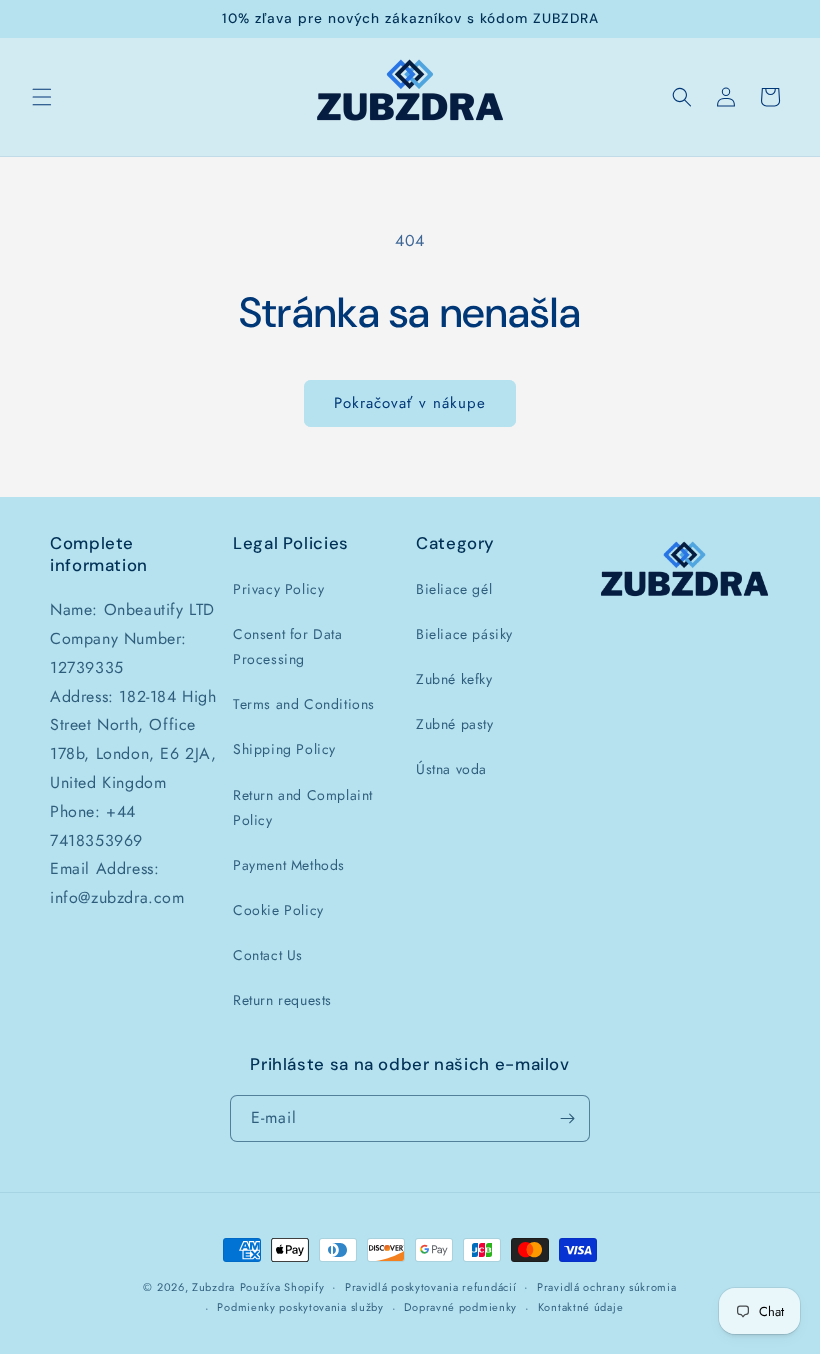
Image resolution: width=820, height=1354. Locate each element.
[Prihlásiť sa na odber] (567, 1118)
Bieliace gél (454, 589)
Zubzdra (213, 1287)
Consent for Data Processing (288, 646)
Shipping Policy (284, 749)
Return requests (282, 1000)
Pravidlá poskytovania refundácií (430, 1287)
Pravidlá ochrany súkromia (607, 1287)
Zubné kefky (454, 679)
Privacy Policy (278, 589)
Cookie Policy (278, 910)
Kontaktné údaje (581, 1307)
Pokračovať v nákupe (410, 403)
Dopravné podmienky (460, 1307)
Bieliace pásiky (464, 634)
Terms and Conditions (304, 704)
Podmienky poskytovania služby (300, 1307)
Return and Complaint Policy (303, 807)
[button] (42, 97)
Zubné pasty (455, 724)
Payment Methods (289, 865)
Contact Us (268, 955)
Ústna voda (451, 769)
